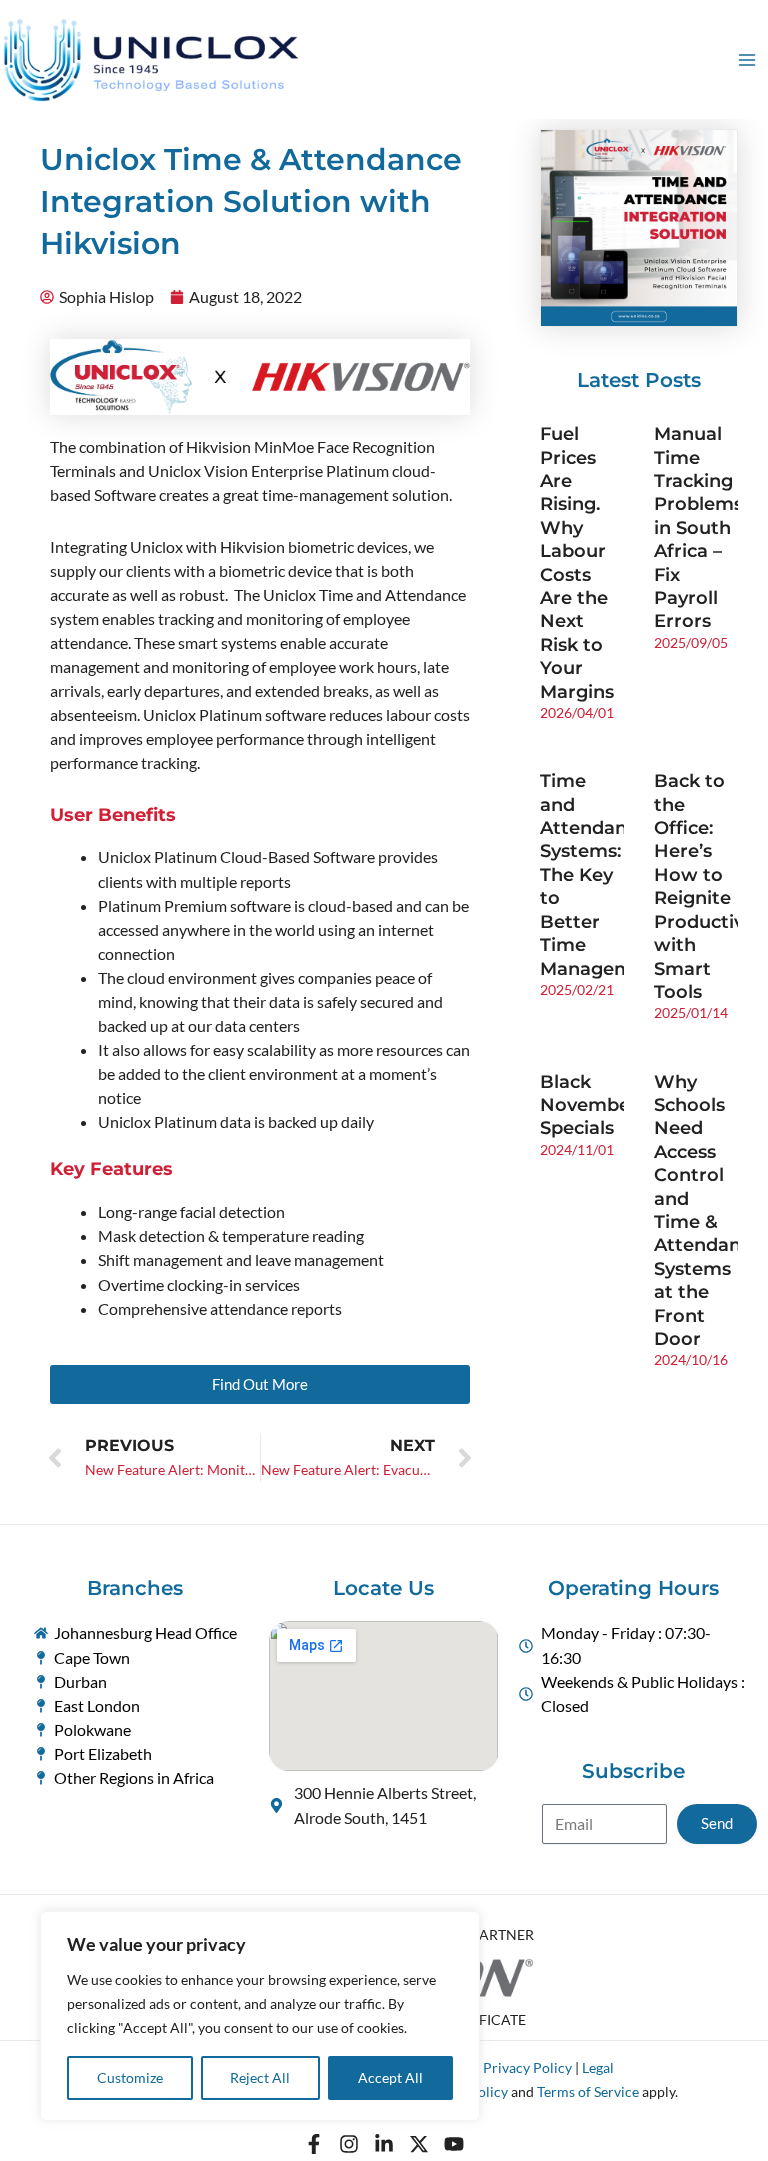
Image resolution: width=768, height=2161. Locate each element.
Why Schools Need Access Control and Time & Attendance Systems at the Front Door (708, 1210)
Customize (130, 2077)
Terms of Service (588, 2091)
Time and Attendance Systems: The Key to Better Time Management (602, 874)
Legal (598, 2067)
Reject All (260, 2077)
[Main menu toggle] (747, 60)
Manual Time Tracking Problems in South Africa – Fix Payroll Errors (698, 527)
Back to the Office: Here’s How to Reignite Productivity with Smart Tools (710, 886)
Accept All (390, 2077)
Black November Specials (589, 1105)
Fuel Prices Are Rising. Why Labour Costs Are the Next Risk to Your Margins (577, 562)
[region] (260, 2016)
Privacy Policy (527, 2067)
